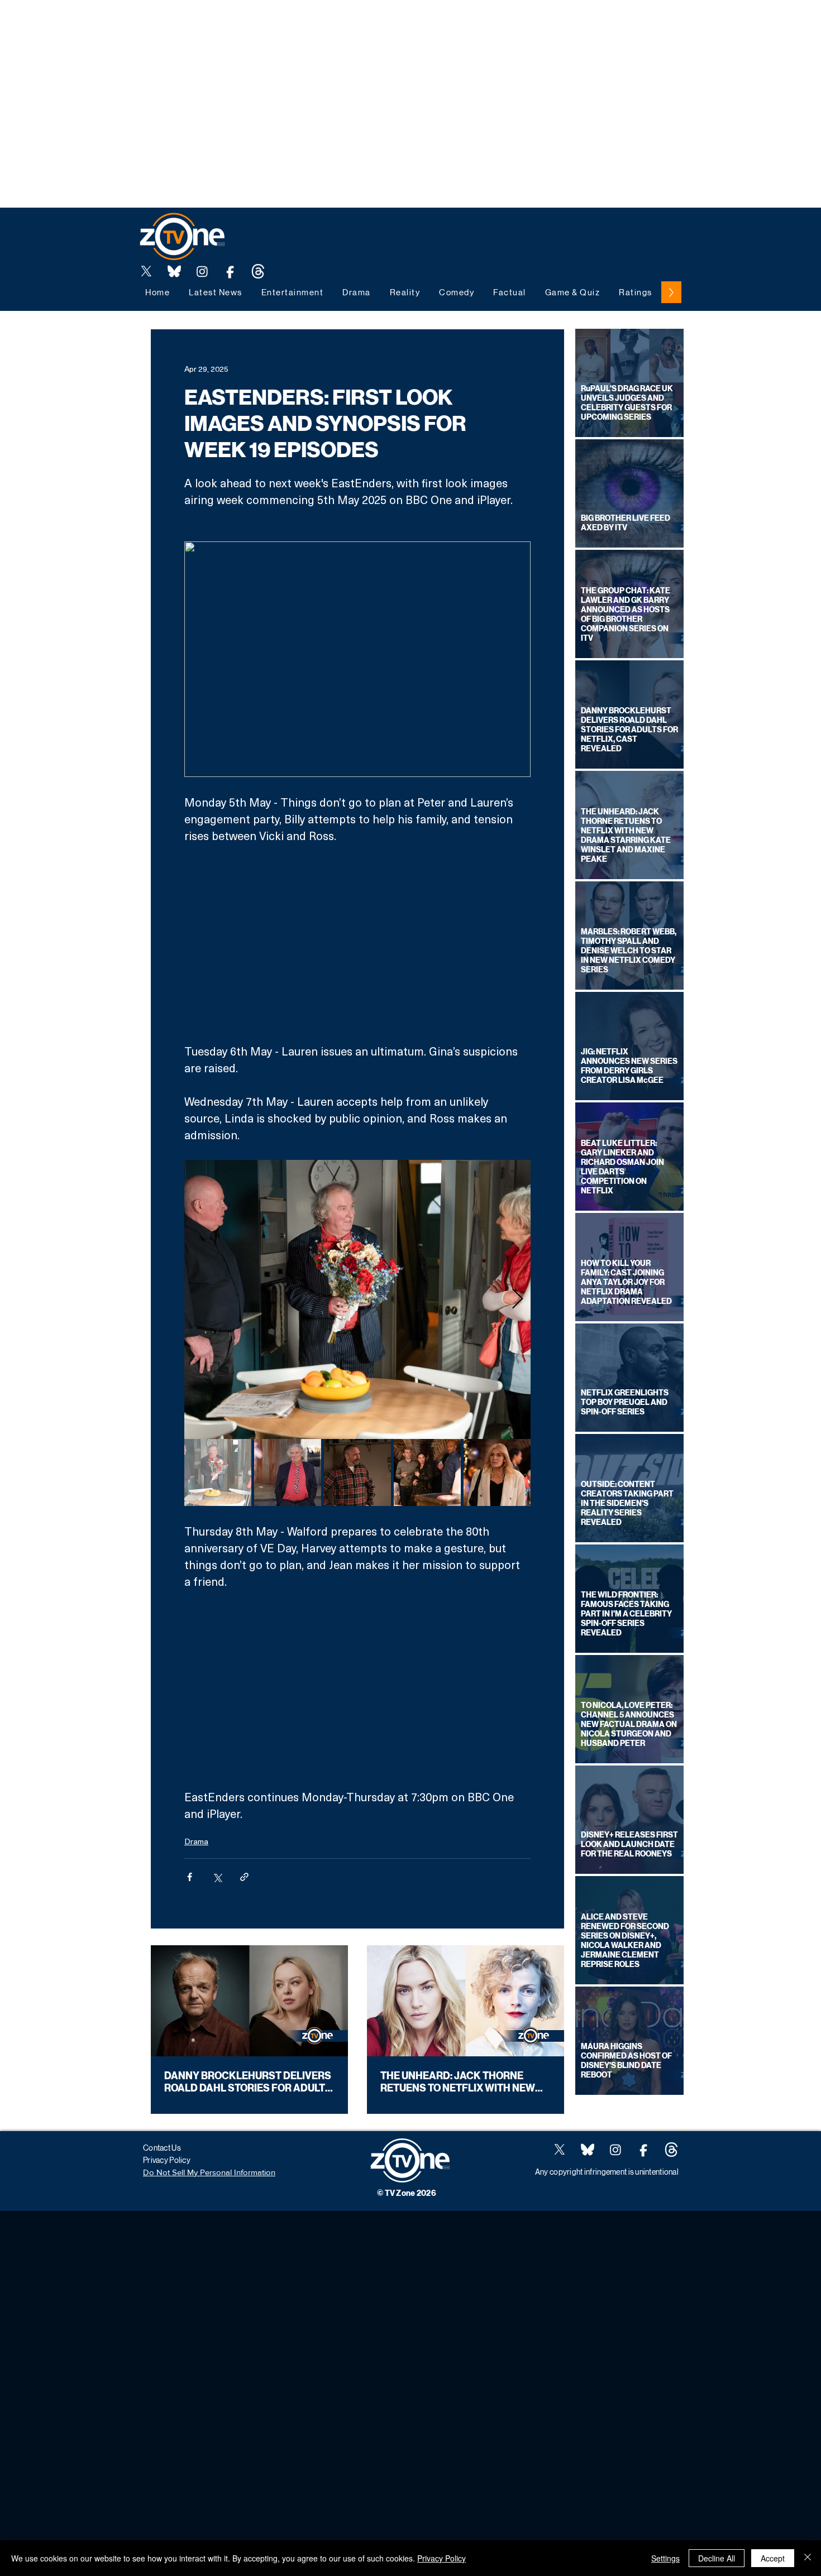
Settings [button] (665, 2558)
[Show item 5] (497, 1472)
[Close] (808, 2558)
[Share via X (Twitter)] (217, 1877)
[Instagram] (202, 271)
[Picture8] (174, 271)
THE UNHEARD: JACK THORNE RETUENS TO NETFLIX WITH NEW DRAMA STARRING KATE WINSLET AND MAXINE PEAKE (461, 2082)
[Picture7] (230, 271)
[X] (146, 271)
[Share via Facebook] (190, 1877)
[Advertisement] (203, 25)
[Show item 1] (218, 1472)
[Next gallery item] (517, 1300)
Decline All (717, 2558)
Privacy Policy (441, 2558)
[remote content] (357, 943)
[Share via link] (244, 1877)
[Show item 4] (427, 1472)
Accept (773, 2558)
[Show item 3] (357, 1472)
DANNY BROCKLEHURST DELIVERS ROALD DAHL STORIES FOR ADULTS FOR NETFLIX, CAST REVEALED (248, 2082)
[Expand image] (357, 1299)
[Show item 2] (288, 1472)
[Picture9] (258, 271)
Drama (196, 1841)
